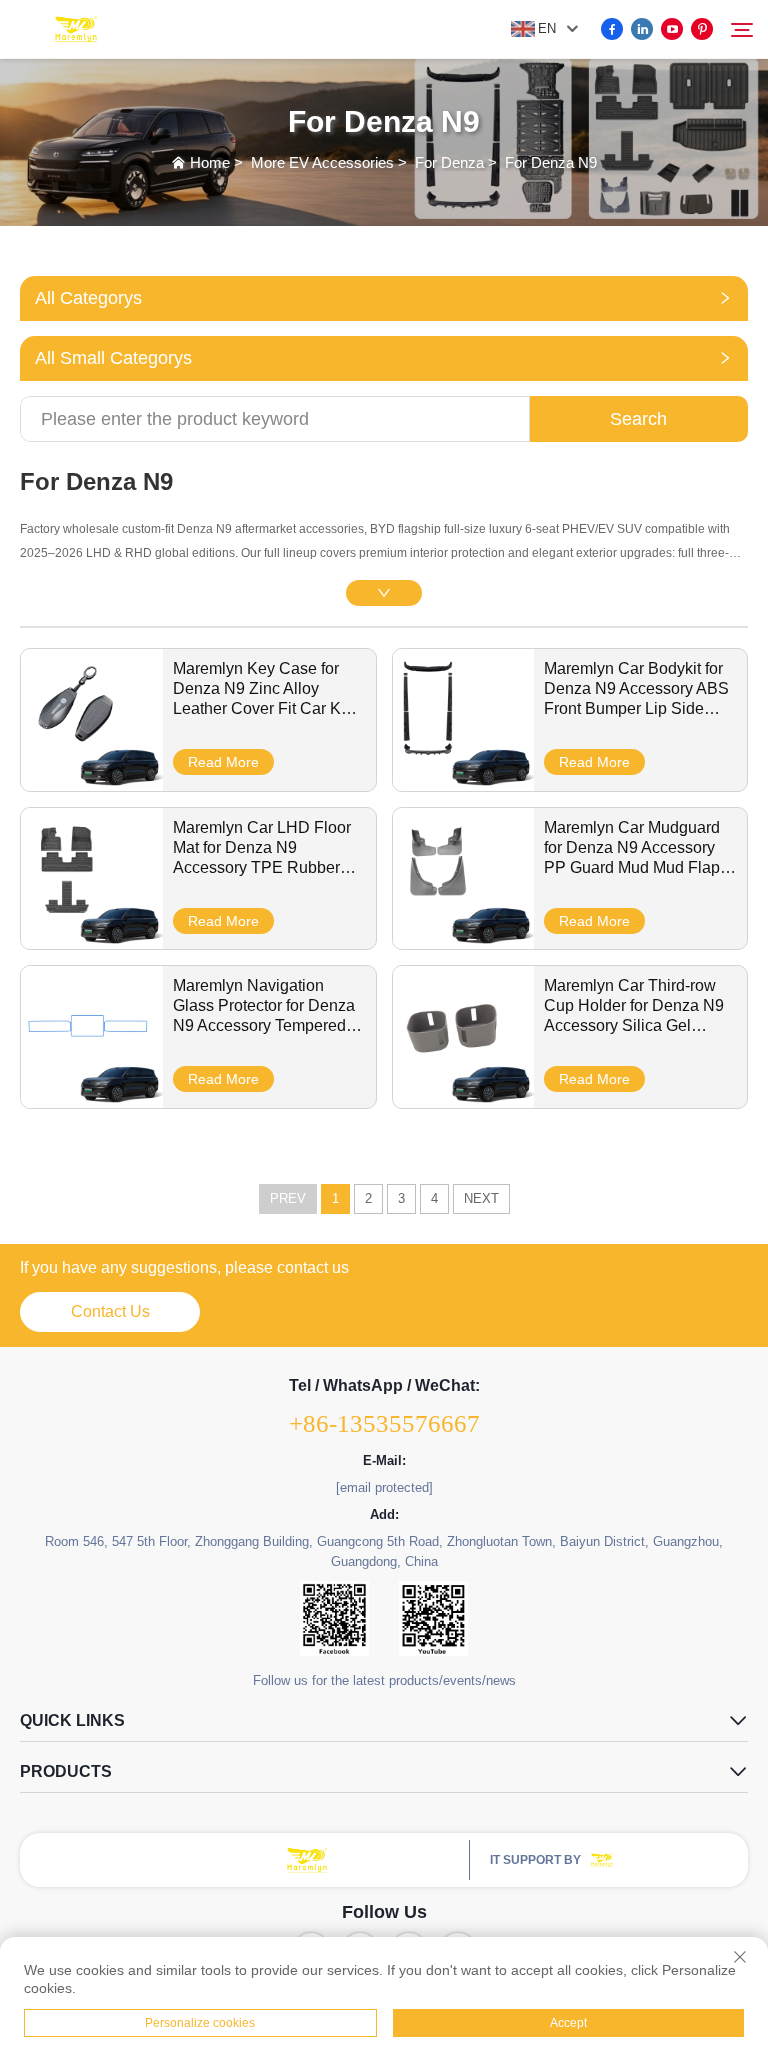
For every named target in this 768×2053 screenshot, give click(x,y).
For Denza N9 (551, 162)
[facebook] (612, 29)
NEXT (481, 1198)
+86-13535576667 (384, 1423)
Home (210, 162)
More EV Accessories (322, 162)
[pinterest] (702, 29)
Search (638, 419)
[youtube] (672, 29)
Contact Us (110, 1311)
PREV (288, 1198)
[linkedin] (642, 29)
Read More (223, 762)
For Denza (449, 162)
